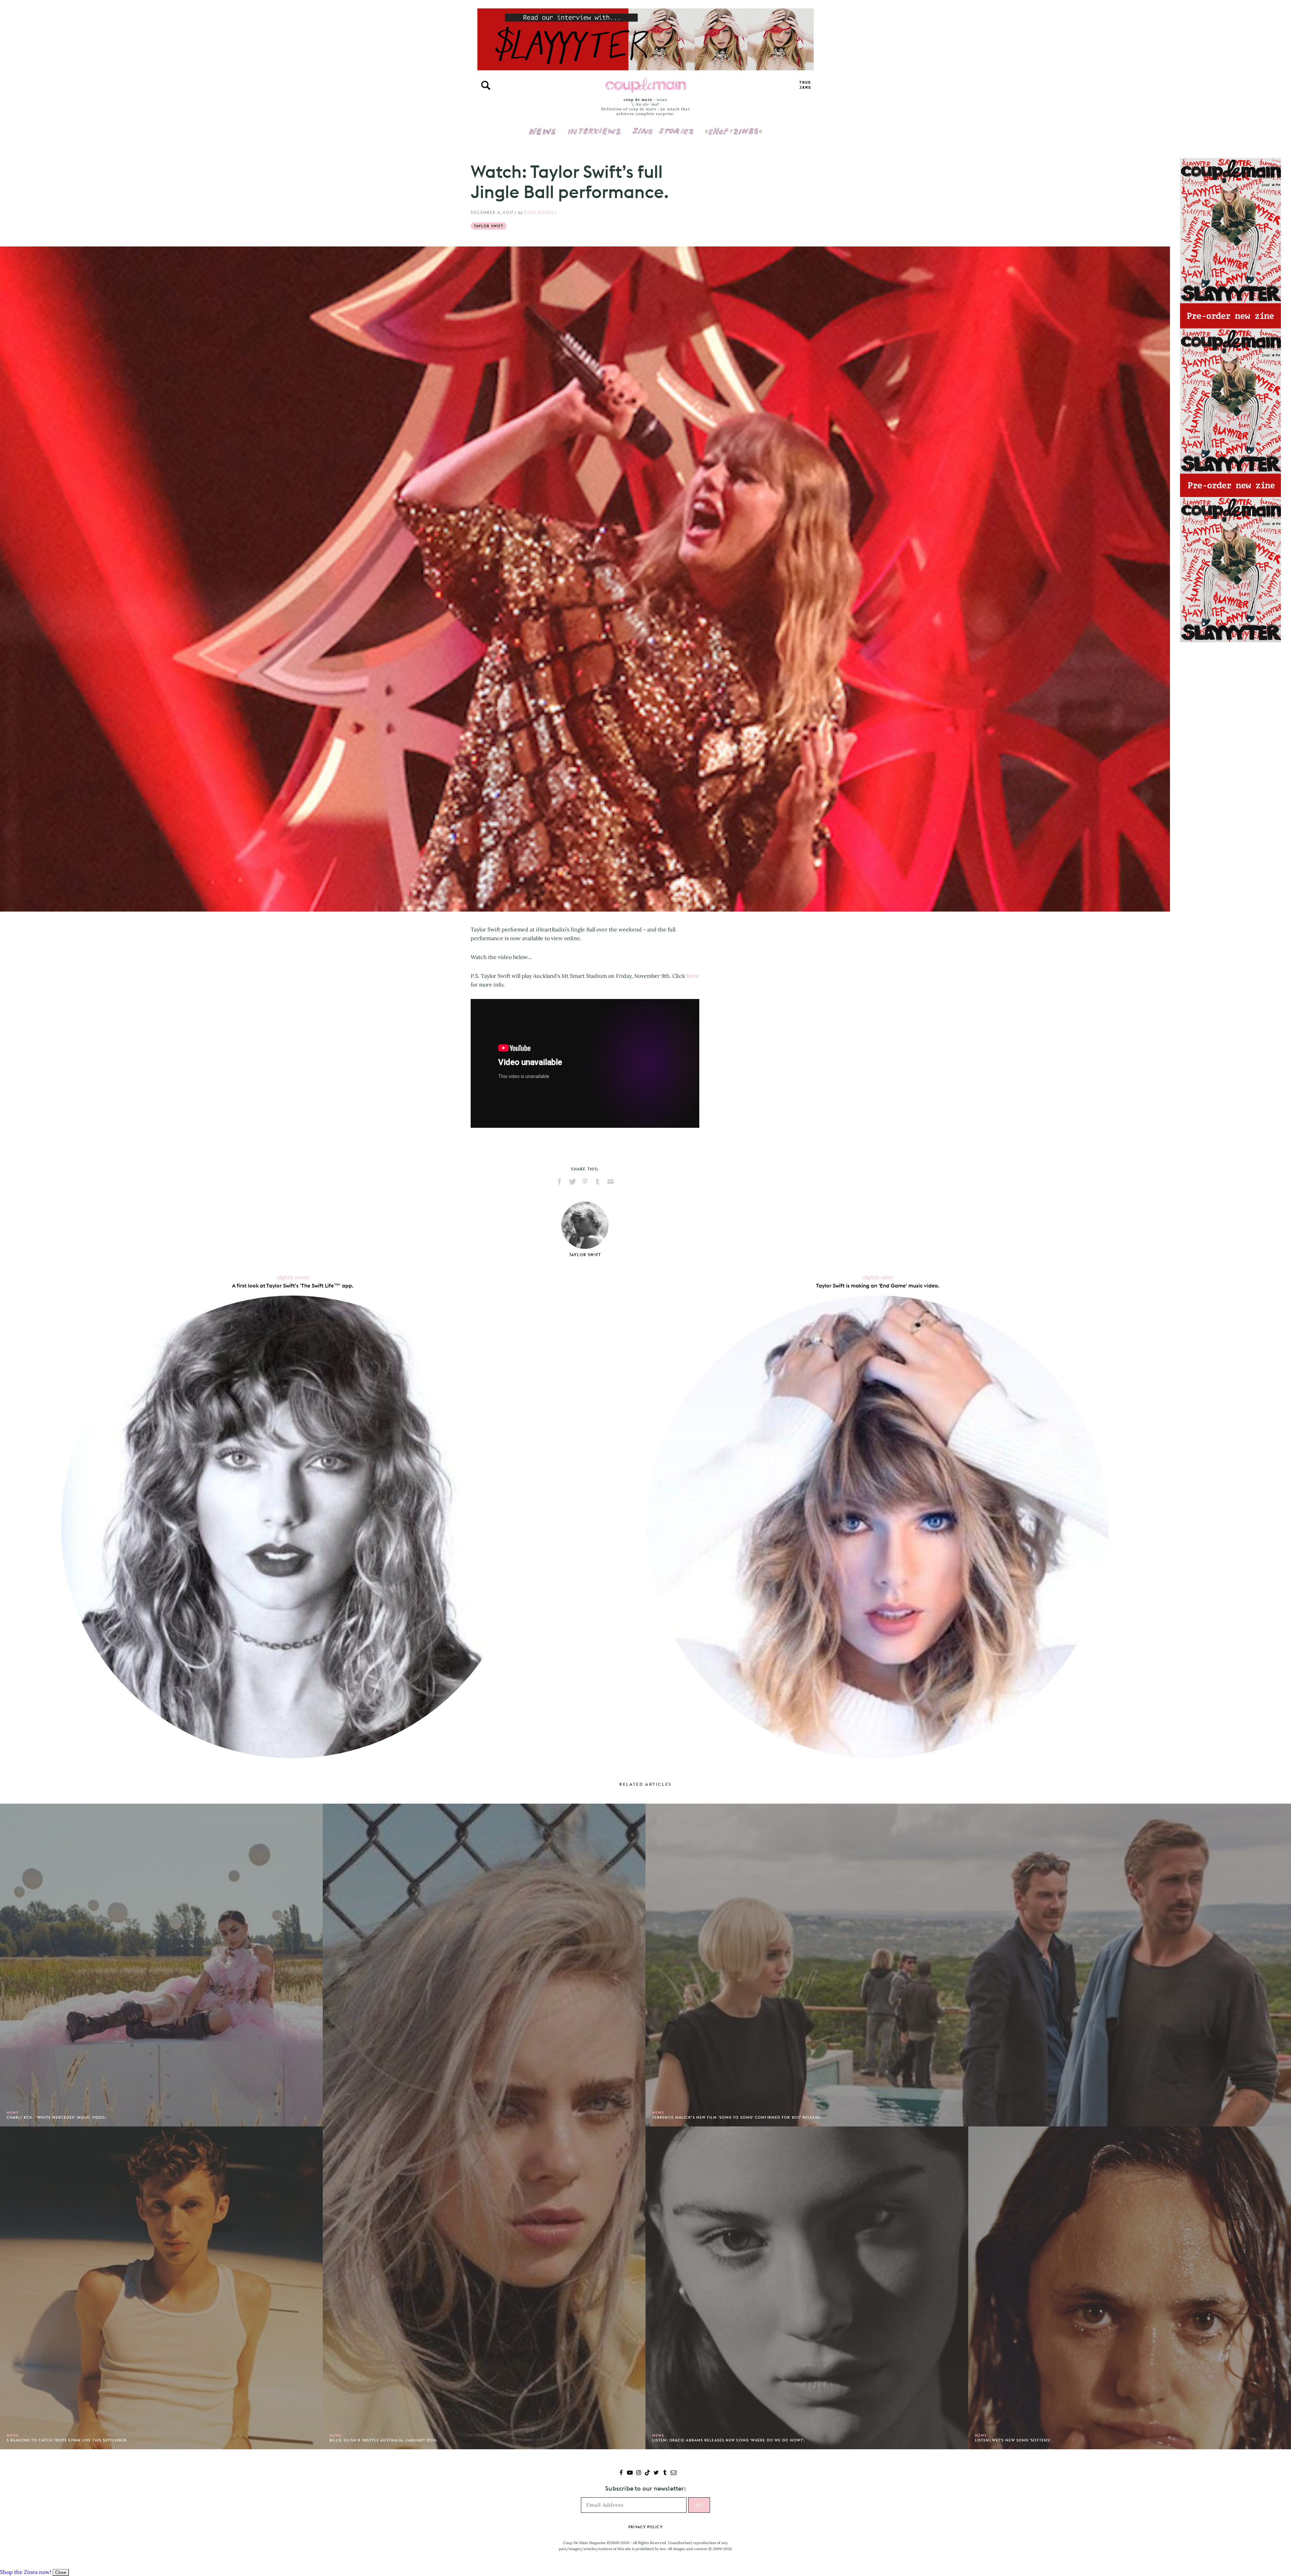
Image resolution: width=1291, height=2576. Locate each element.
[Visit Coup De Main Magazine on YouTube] (630, 2473)
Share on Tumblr (598, 1182)
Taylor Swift (489, 226)
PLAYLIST (805, 85)
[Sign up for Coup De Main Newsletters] (674, 2473)
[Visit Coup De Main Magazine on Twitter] (656, 2473)
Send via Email (611, 1182)
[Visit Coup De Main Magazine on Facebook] (621, 2473)
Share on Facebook (559, 1182)
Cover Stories (663, 127)
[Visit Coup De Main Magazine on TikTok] (647, 2473)
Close (61, 2572)
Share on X (572, 1182)
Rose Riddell (540, 212)
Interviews (594, 127)
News (542, 135)
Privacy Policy (645, 2527)
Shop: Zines (733, 127)
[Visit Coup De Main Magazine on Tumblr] (665, 2473)
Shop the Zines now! (26, 2572)
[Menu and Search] (486, 85)
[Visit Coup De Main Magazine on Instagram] (639, 2473)
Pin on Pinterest (585, 1182)
